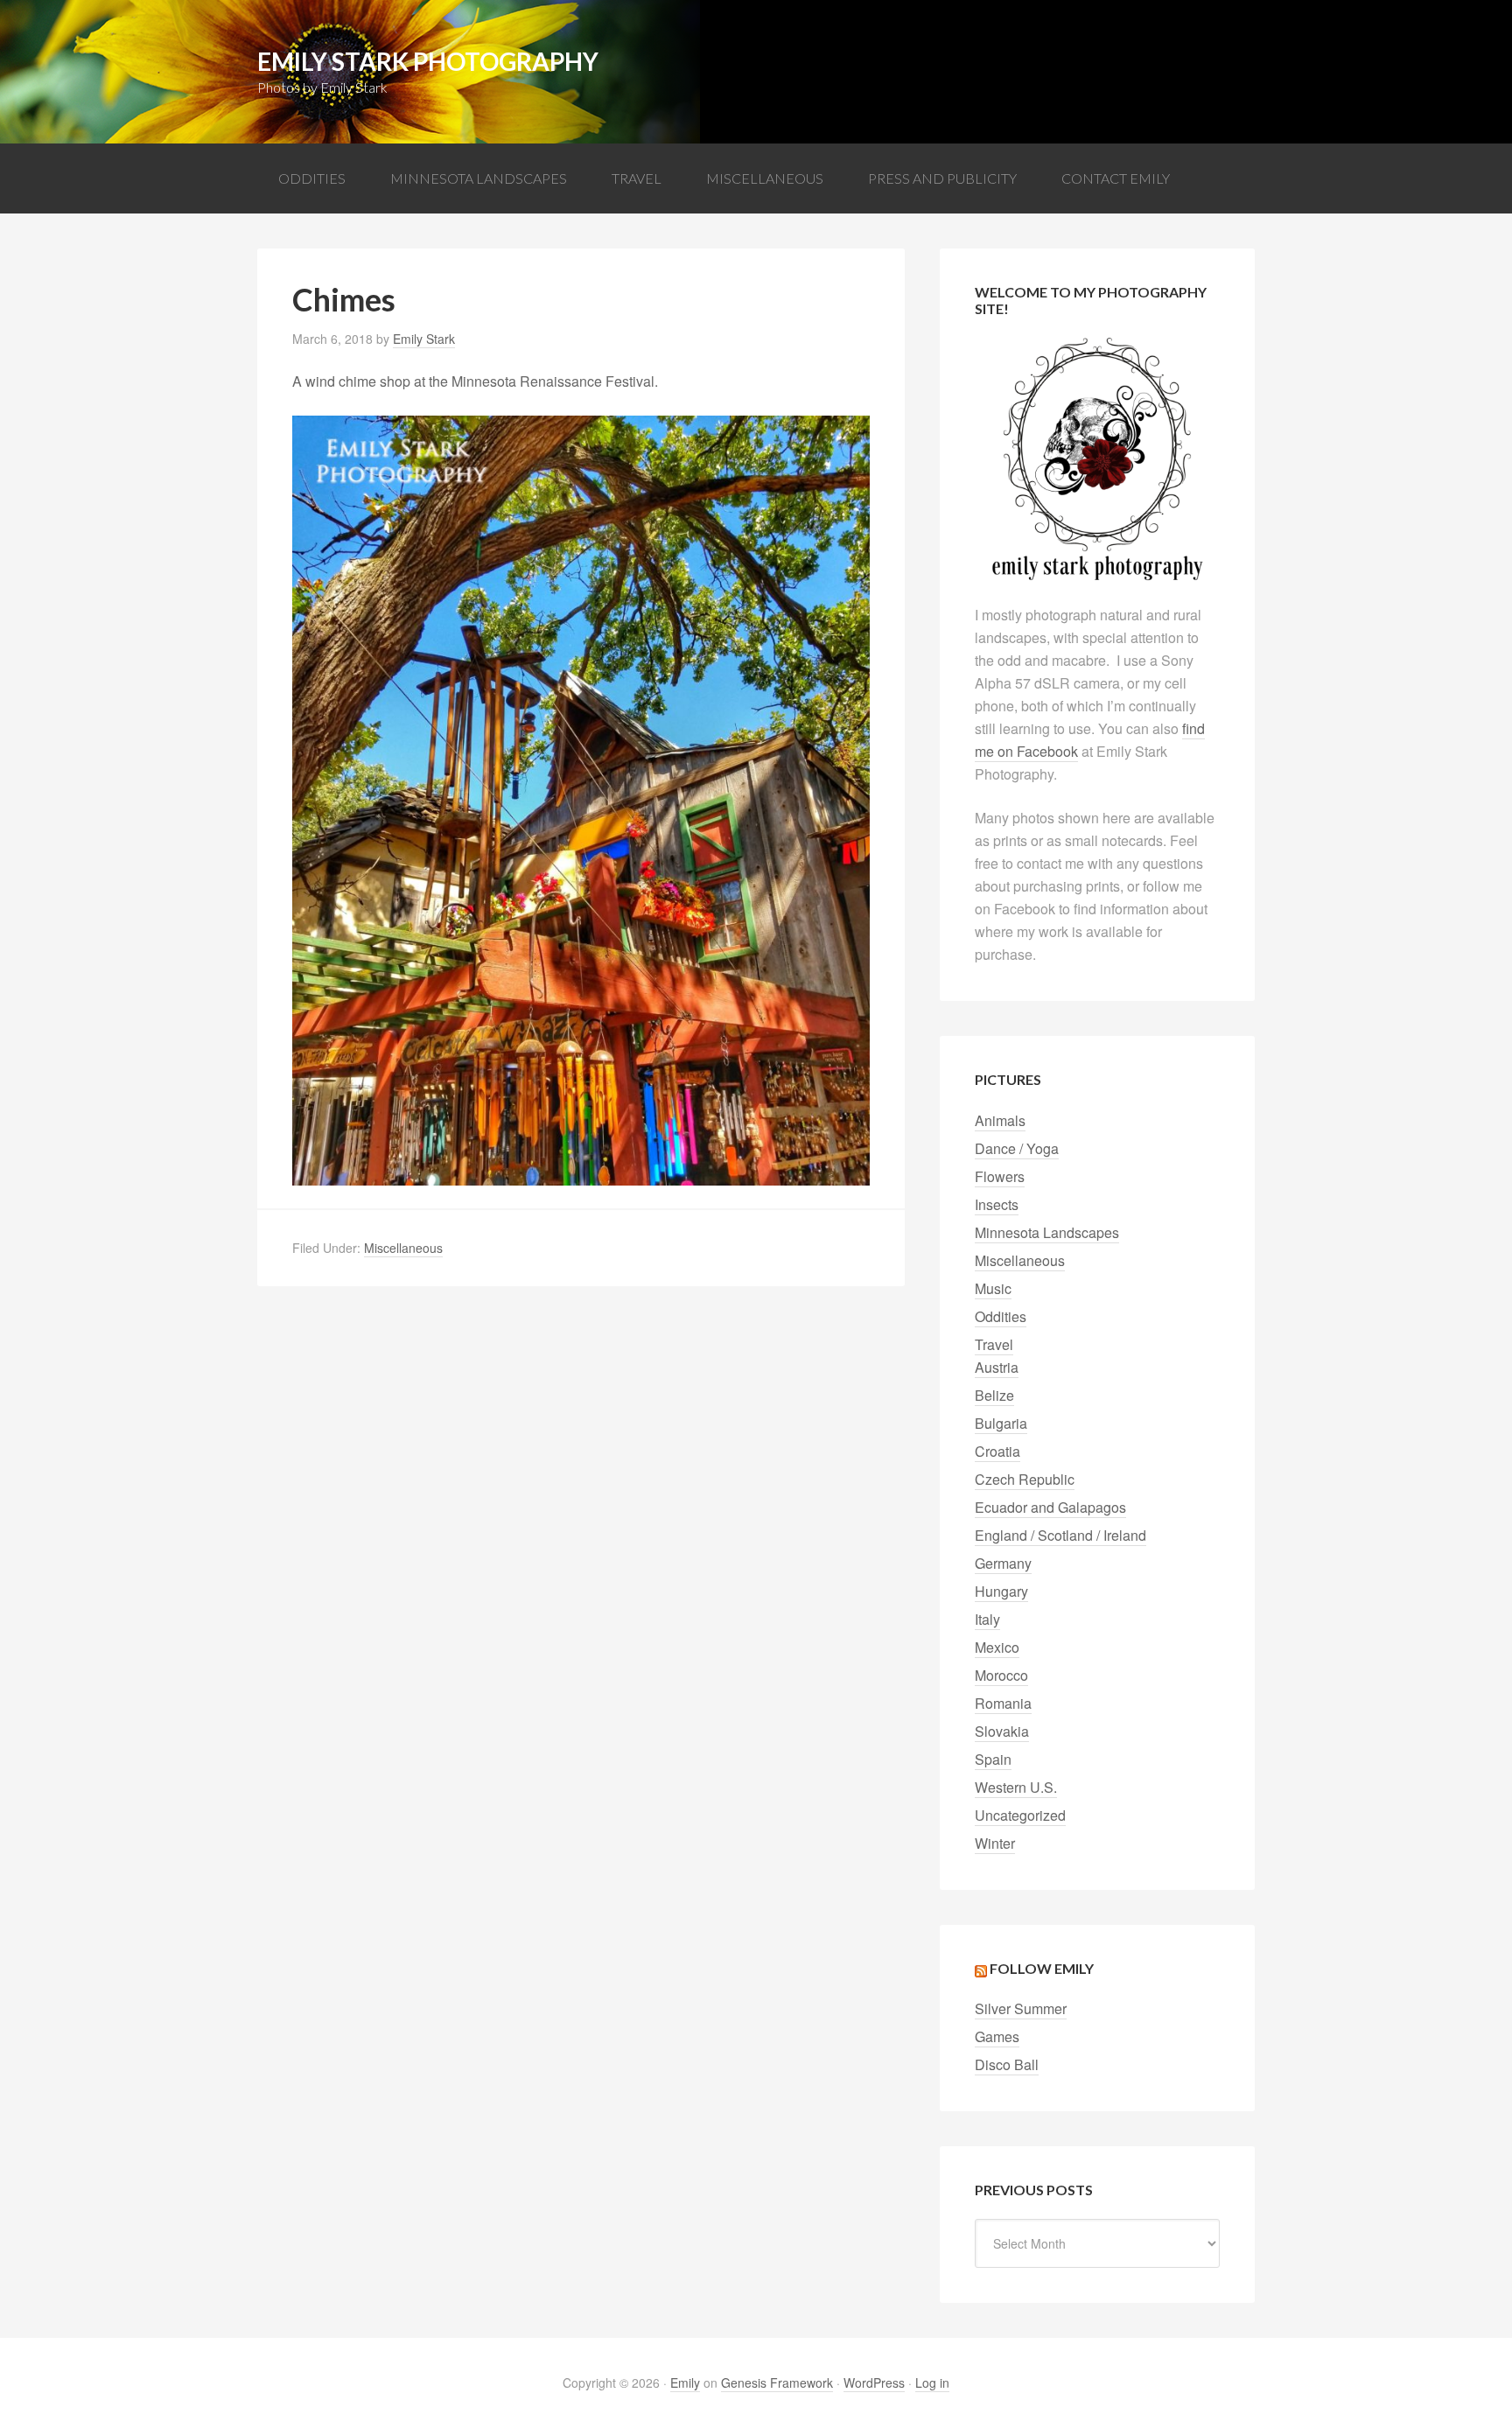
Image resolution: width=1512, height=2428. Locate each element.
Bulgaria (1001, 1423)
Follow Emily (1042, 1968)
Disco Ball (1007, 2064)
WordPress (874, 2383)
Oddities (1001, 1316)
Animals (1000, 1120)
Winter (995, 1843)
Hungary (1001, 1591)
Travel (994, 1344)
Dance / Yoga (1017, 1148)
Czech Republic (1025, 1479)
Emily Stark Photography (428, 61)
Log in (932, 2383)
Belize (994, 1395)
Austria (997, 1367)
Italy (987, 1619)
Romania (1003, 1703)
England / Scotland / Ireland (1060, 1535)
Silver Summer (1021, 2008)
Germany (1003, 1563)
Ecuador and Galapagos (1050, 1507)
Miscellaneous (403, 1248)
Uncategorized (1020, 1815)
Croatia (997, 1451)
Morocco (1001, 1675)
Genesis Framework (777, 2383)
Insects (997, 1204)
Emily (685, 2383)
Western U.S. (1016, 1787)
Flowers (1000, 1176)
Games (997, 2036)
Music (993, 1288)
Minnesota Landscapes (1047, 1232)
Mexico (997, 1647)
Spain (993, 1759)
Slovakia (1002, 1731)
